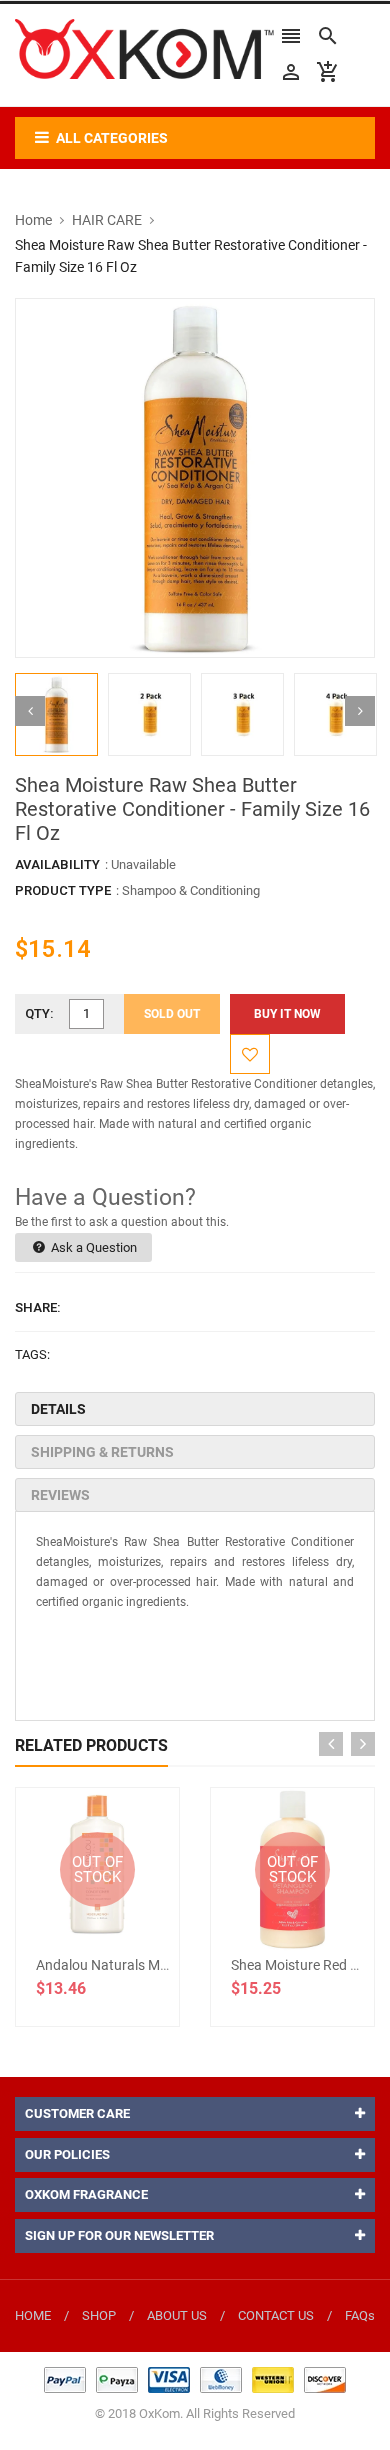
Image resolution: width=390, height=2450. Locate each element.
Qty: (39, 1013)
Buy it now (287, 1014)
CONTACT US (276, 2315)
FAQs (360, 2315)
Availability (57, 864)
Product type (63, 890)
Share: (38, 1307)
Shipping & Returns (102, 1452)
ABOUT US (177, 2315)
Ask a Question (92, 1247)
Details (58, 1409)
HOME (33, 2315)
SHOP (99, 2315)
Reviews (60, 1495)
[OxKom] (195, 2379)
